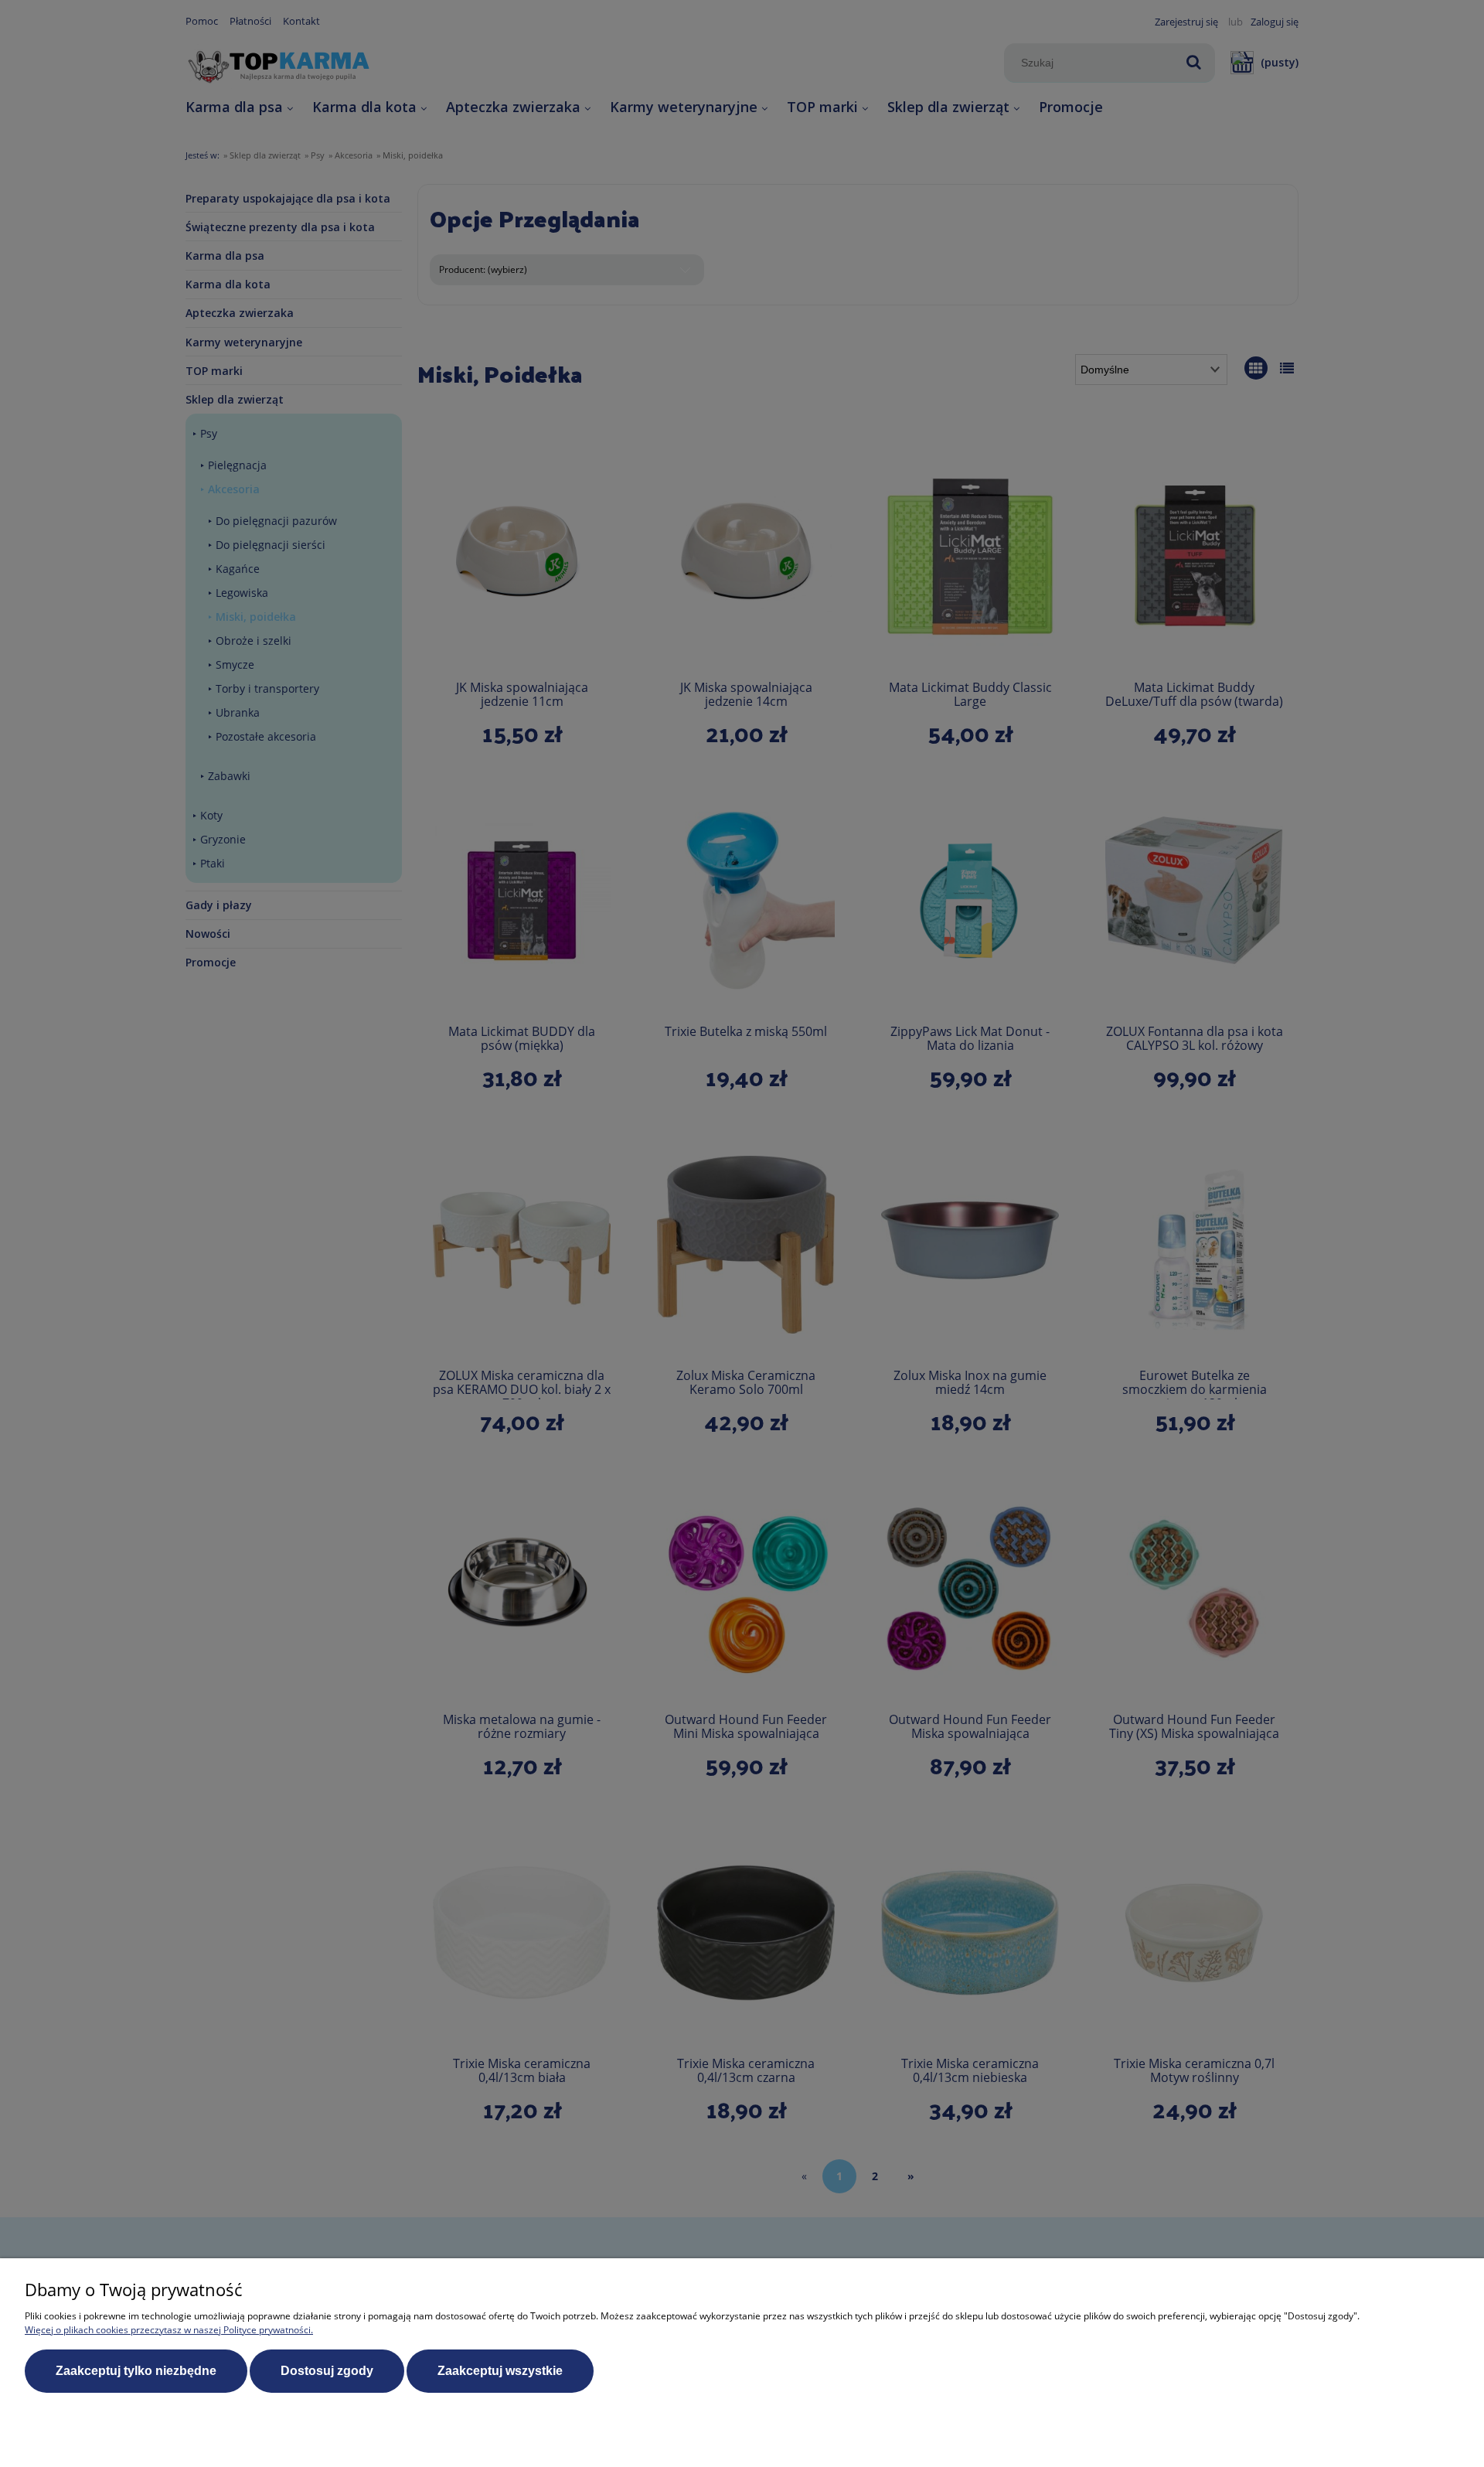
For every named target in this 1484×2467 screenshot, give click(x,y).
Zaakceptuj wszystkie (500, 2371)
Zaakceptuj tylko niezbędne (136, 2371)
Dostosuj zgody (327, 2371)
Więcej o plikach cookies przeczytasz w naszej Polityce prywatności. (169, 2330)
